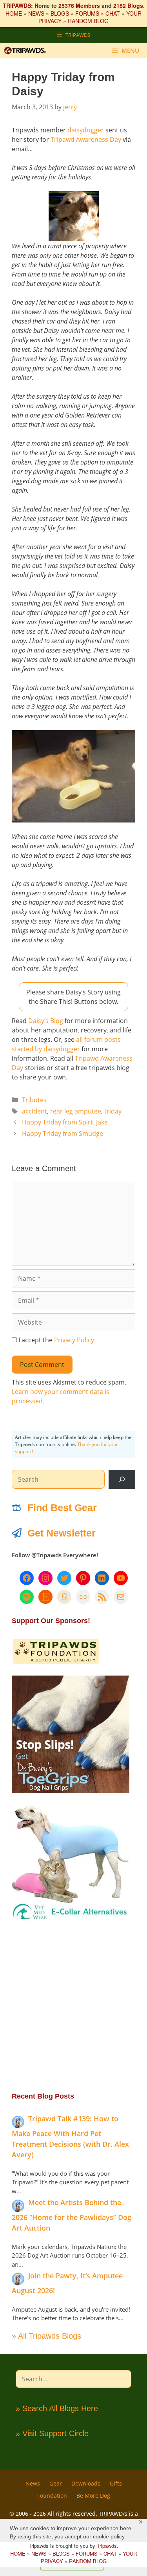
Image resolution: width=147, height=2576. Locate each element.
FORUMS (87, 13)
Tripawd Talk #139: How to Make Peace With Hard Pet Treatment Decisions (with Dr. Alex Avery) (70, 2137)
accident (34, 1111)
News (33, 2483)
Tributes (34, 1100)
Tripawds (107, 2546)
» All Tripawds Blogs (46, 2336)
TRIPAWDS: (18, 5)
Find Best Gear (62, 1508)
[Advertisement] (73, 2006)
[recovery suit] (71, 1919)
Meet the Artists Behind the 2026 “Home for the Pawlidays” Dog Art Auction (72, 2215)
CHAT (113, 13)
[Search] (122, 1479)
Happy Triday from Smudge (63, 1133)
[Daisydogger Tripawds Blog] (73, 216)
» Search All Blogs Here (57, 2408)
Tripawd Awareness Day (86, 139)
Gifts (116, 2483)
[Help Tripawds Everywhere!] (56, 1662)
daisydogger (86, 130)
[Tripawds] (27, 51)
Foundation (52, 2496)
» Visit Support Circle (52, 2433)
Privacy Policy (74, 1340)
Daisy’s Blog (46, 1021)
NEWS (36, 13)
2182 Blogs (128, 5)
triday (113, 1111)
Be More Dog (93, 2496)
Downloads (86, 2483)
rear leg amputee (76, 1111)
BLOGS (60, 13)
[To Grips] (71, 1791)
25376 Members (79, 5)
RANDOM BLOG (88, 21)
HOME (14, 13)
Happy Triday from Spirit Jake (65, 1122)
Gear (56, 2483)
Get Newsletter (62, 1533)
